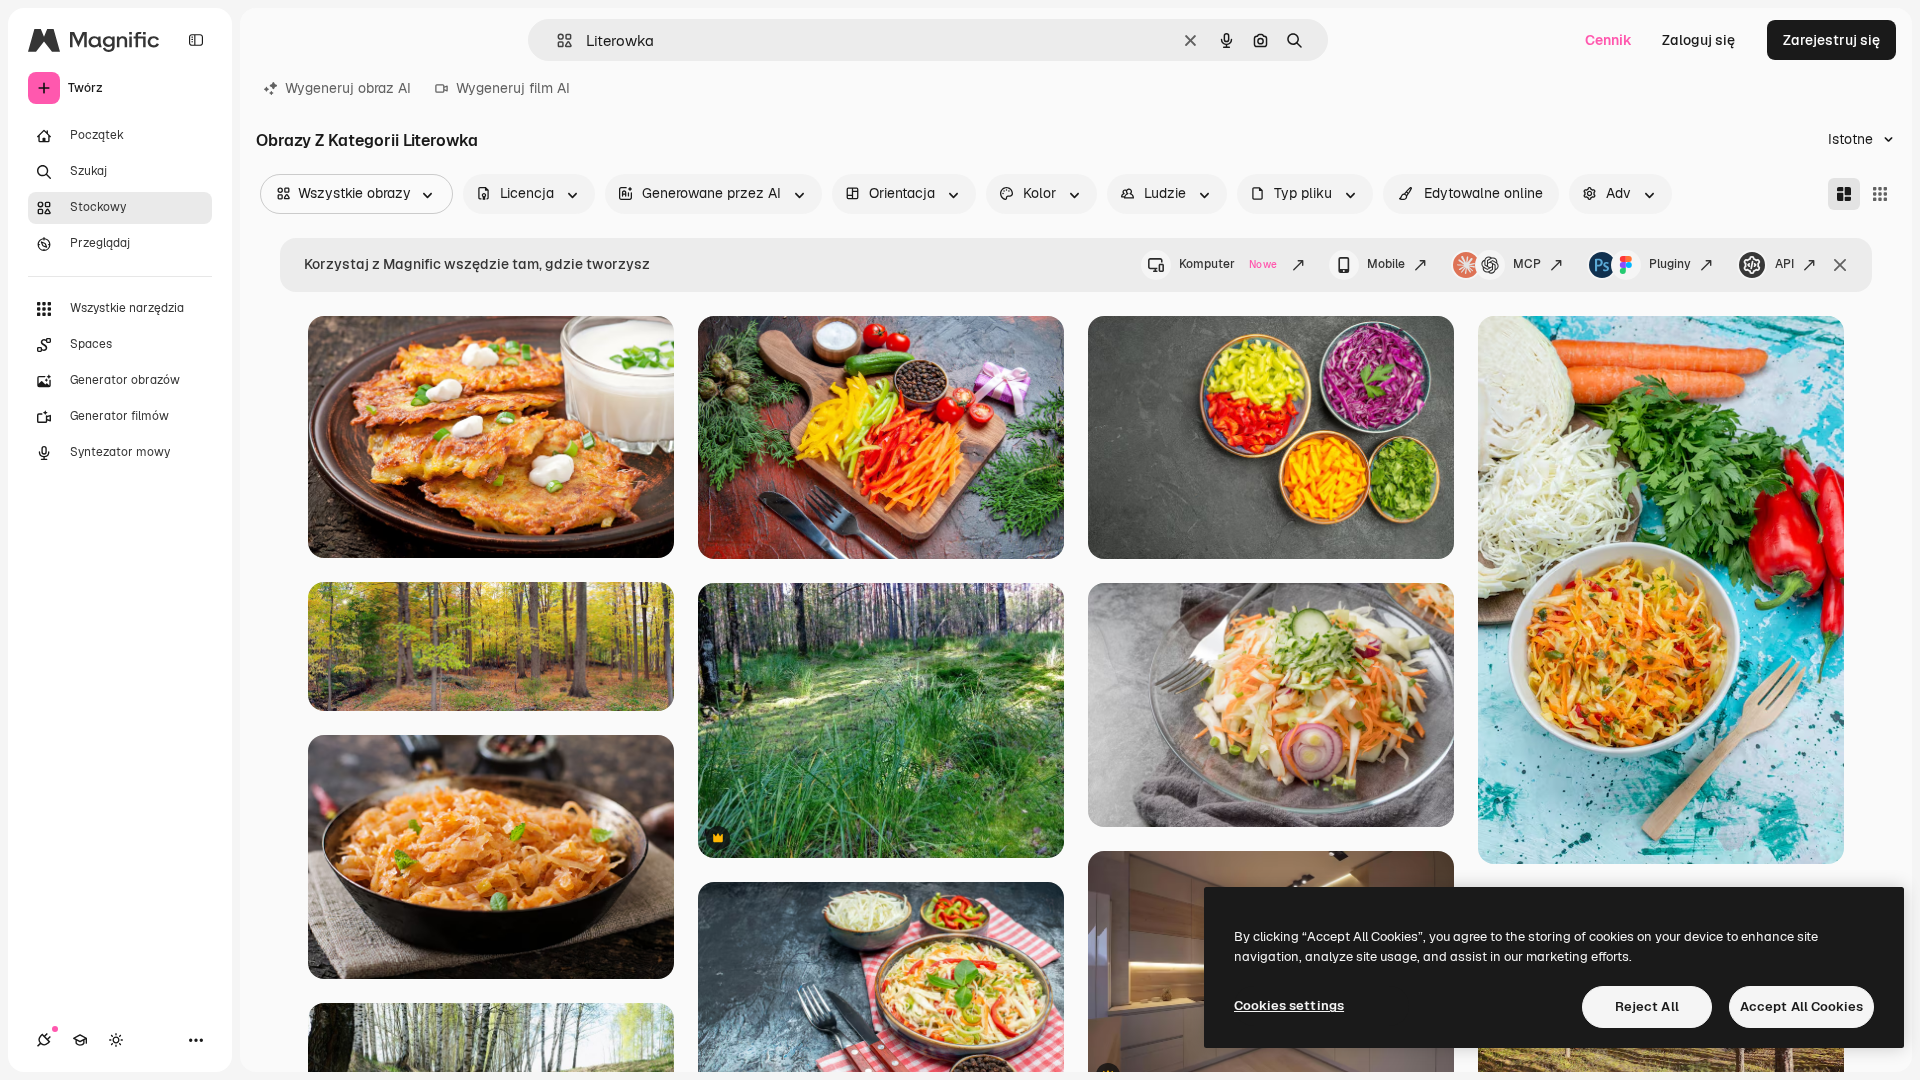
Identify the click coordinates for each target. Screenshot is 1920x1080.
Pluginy (1670, 264)
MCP (1527, 264)
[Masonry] (1844, 194)
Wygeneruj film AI (513, 88)
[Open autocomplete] (556, 40)
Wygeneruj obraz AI (348, 88)
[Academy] (80, 1040)
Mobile (1386, 264)
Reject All (1647, 1006)
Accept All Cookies (1801, 1006)
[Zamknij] (1840, 265)
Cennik (1608, 40)
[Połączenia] (44, 1040)
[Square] (1880, 194)
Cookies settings (1289, 1005)
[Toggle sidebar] (196, 40)
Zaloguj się (1698, 40)
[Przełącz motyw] (116, 1040)
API (1784, 264)
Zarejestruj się (1831, 40)
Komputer (1228, 264)
